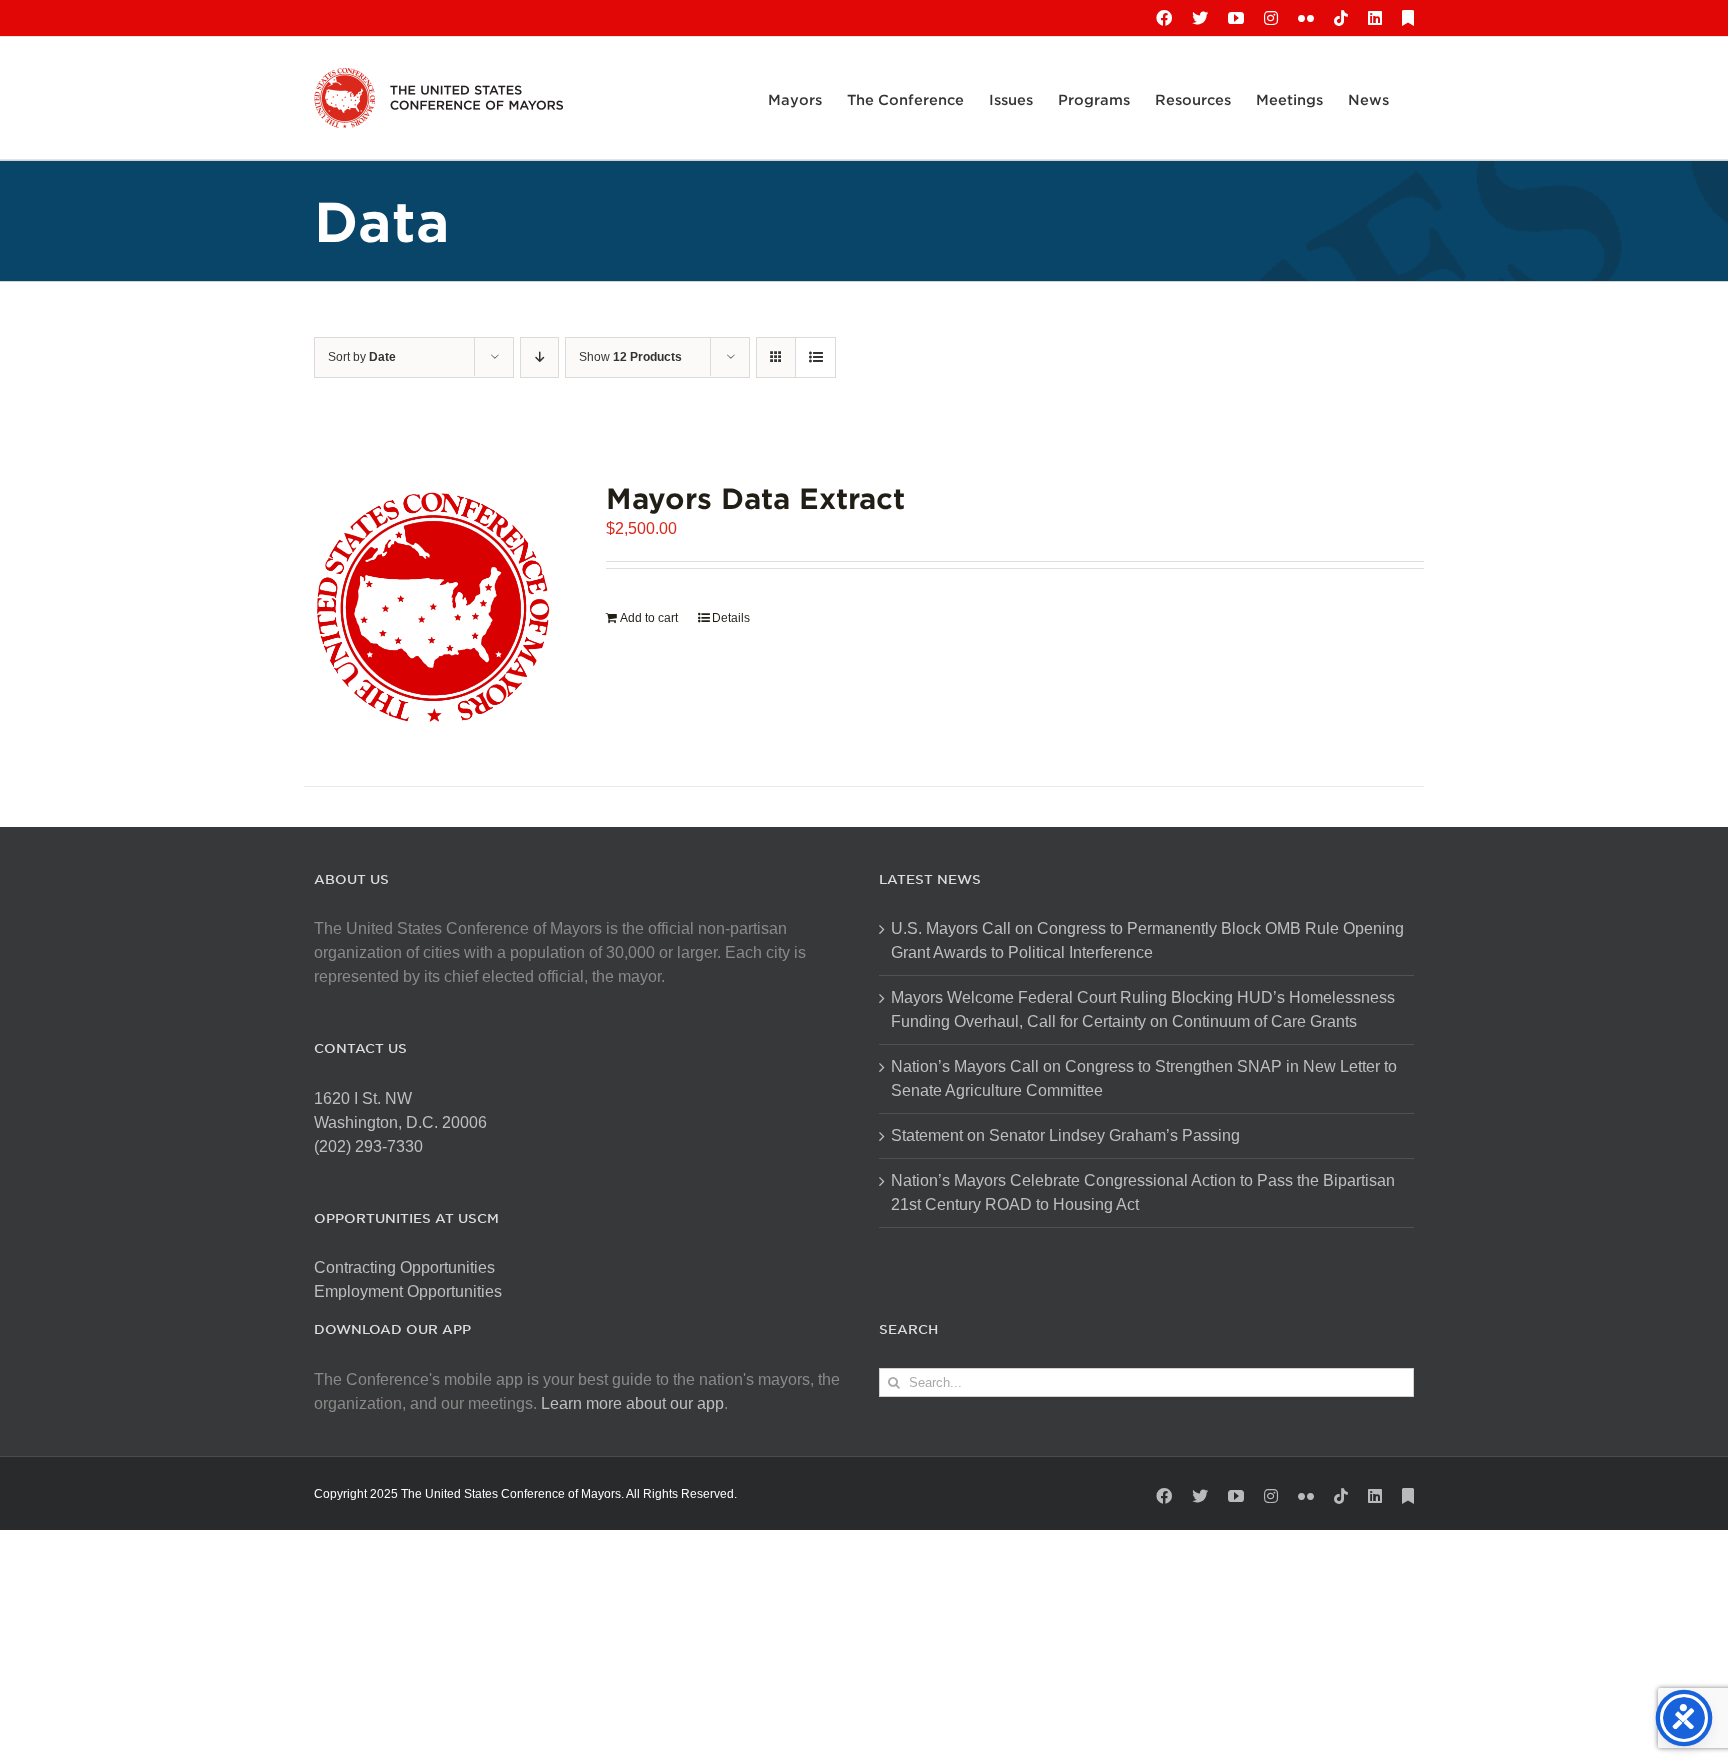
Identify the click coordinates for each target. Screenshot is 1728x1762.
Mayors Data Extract (755, 497)
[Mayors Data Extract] (433, 607)
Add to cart (649, 618)
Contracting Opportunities (404, 1267)
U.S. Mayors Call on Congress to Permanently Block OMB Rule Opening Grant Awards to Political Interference (1147, 940)
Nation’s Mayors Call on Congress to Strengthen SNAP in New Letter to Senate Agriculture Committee (1144, 1078)
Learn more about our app (632, 1403)
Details (731, 618)
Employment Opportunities (408, 1291)
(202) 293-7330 (368, 1146)
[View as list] (815, 357)
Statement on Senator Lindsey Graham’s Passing (1065, 1135)
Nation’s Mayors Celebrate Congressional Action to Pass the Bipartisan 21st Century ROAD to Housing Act (1143, 1192)
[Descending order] (539, 357)
